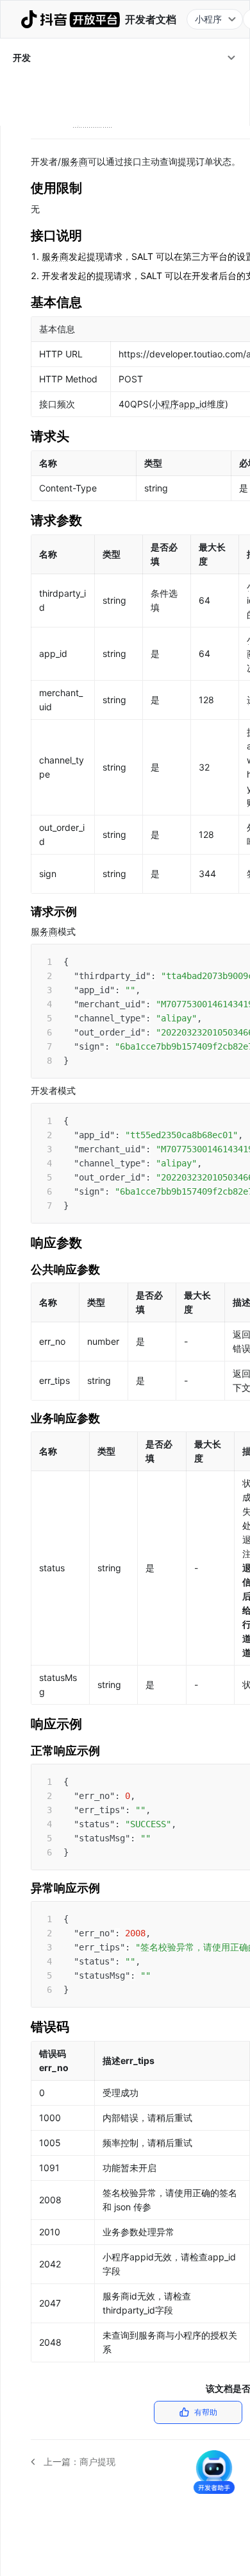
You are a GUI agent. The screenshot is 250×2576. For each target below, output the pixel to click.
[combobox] (215, 19)
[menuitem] (125, 58)
